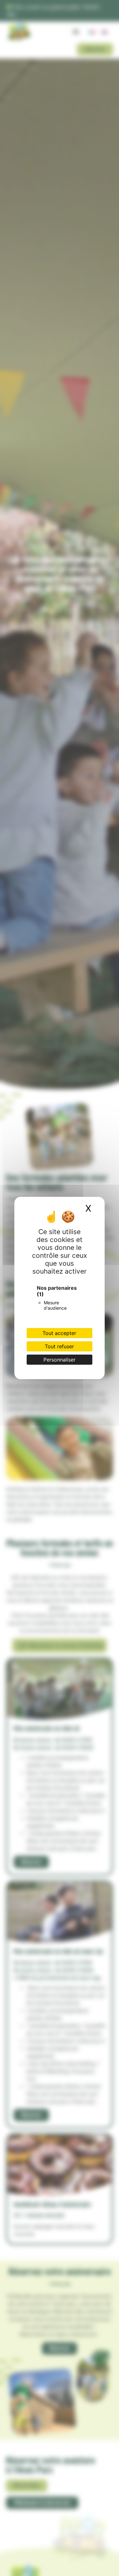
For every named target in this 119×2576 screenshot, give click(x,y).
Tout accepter (59, 1333)
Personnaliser (60, 1360)
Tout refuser (59, 1346)
